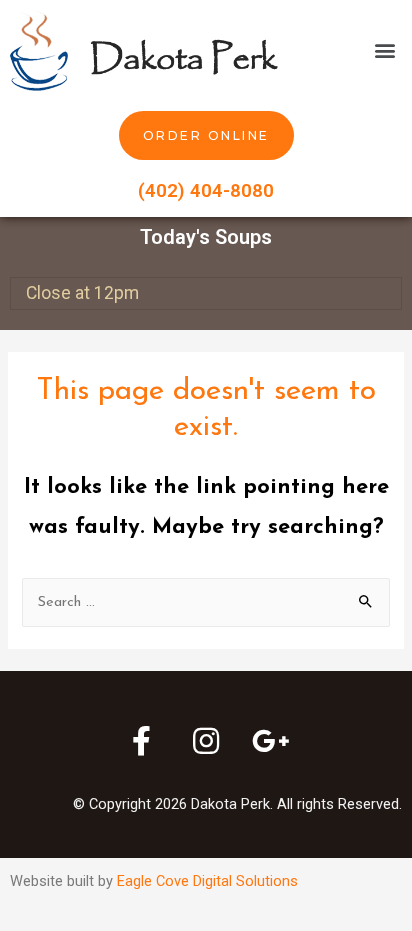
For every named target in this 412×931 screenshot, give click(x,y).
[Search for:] (205, 602)
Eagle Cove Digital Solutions (207, 881)
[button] (385, 50)
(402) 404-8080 (206, 190)
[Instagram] (206, 741)
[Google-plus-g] (271, 741)
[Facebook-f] (141, 741)
